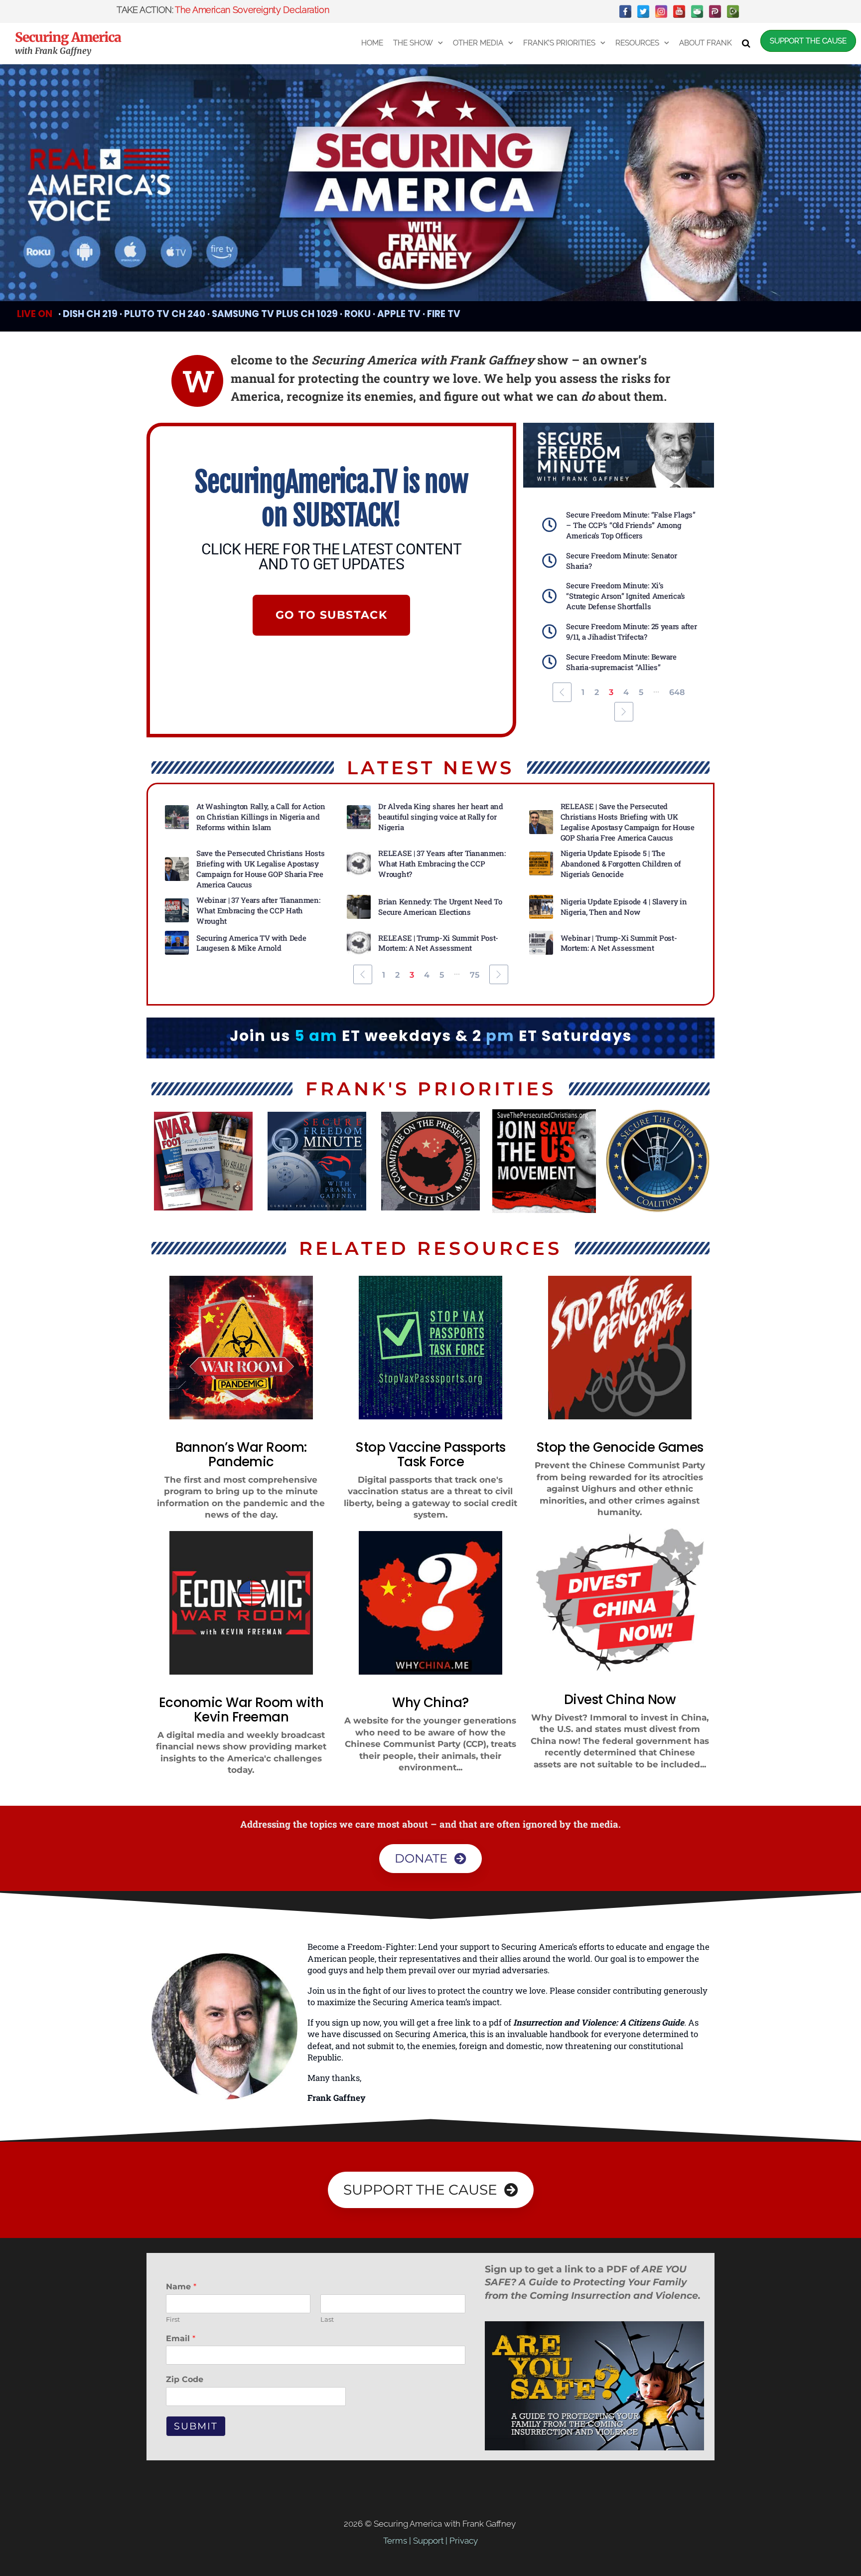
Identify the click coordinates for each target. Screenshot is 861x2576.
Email (181, 2338)
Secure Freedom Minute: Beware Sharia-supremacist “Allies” (621, 662)
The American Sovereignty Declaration (252, 10)
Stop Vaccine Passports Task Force (430, 1455)
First (173, 2319)
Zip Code (185, 2379)
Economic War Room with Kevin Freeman (241, 1710)
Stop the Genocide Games (620, 1447)
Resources (637, 43)
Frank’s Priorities (559, 43)
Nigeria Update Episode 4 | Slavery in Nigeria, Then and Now (624, 907)
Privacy (464, 2541)
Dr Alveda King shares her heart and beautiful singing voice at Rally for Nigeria (441, 817)
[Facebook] (625, 11)
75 (475, 975)
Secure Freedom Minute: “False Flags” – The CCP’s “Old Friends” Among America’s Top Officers (631, 525)
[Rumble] (733, 11)
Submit (196, 2426)
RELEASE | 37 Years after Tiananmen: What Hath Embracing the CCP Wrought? (442, 863)
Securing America (68, 37)
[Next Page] (624, 712)
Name (181, 2287)
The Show (413, 43)
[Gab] (697, 11)
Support (428, 2541)
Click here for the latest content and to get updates (331, 557)
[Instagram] (661, 11)
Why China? (430, 1703)
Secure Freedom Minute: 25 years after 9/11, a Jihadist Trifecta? (631, 631)
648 (677, 692)
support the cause (808, 41)
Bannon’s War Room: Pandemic (241, 1455)
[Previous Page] (562, 692)
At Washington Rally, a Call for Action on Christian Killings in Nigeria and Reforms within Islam (261, 817)
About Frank (706, 43)
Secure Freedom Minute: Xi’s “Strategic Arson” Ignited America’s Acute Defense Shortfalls (626, 596)
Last (327, 2319)
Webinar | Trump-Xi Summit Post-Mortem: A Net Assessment (620, 943)
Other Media (478, 43)
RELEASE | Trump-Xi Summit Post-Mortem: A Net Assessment (438, 943)
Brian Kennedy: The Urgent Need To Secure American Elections (440, 907)
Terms (395, 2541)
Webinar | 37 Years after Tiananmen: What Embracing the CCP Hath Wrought (258, 910)
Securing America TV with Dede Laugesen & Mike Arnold (251, 943)
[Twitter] (643, 11)
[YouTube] (679, 11)
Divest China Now (620, 1700)
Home (372, 43)
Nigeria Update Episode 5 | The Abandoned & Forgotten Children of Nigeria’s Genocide (621, 863)
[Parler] (715, 11)
